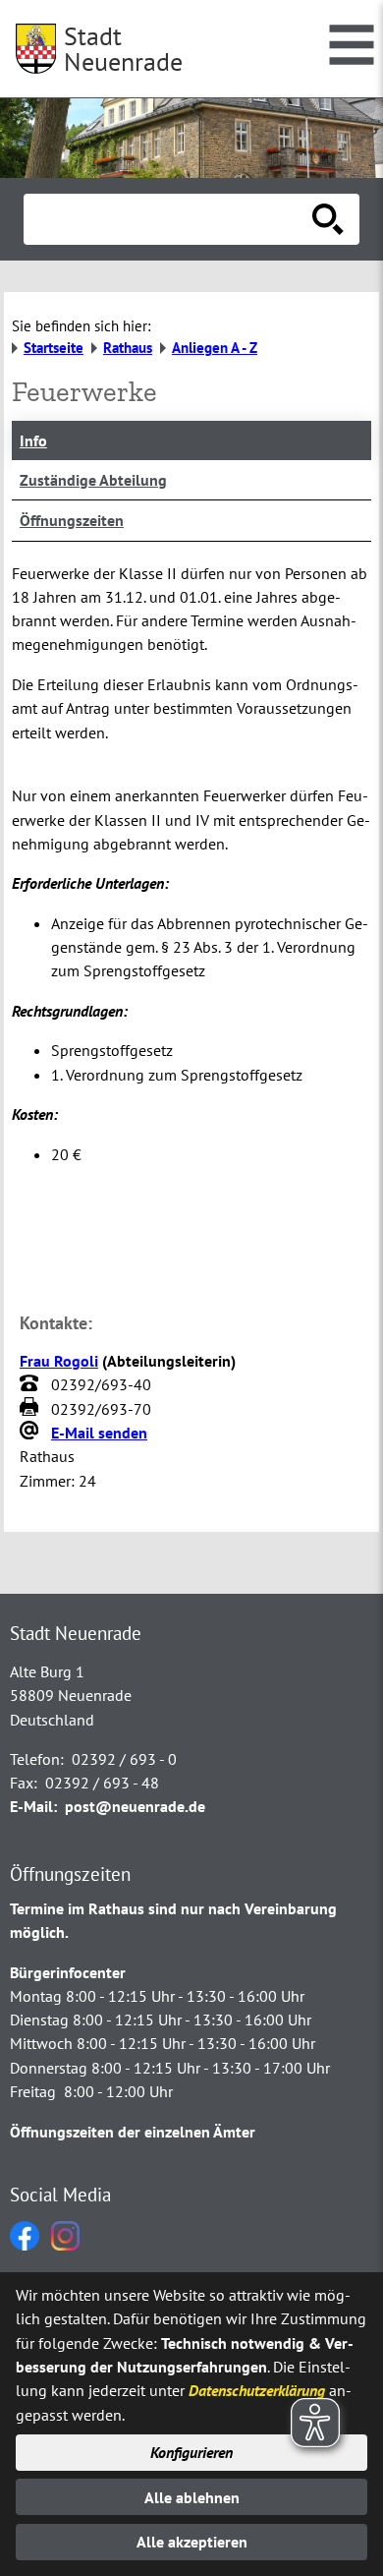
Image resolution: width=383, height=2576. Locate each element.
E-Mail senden (99, 1433)
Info (33, 440)
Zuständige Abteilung (93, 480)
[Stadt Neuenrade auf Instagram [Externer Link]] (65, 2245)
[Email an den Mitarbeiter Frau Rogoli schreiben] (31, 1433)
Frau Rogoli (59, 1361)
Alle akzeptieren (192, 2542)
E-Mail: (33, 1806)
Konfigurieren (191, 2452)
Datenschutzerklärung (257, 2390)
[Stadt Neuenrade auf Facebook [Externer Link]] (25, 2245)
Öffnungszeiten (72, 520)
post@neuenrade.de (135, 1806)
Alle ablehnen (192, 2497)
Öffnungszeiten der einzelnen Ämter (133, 2132)
